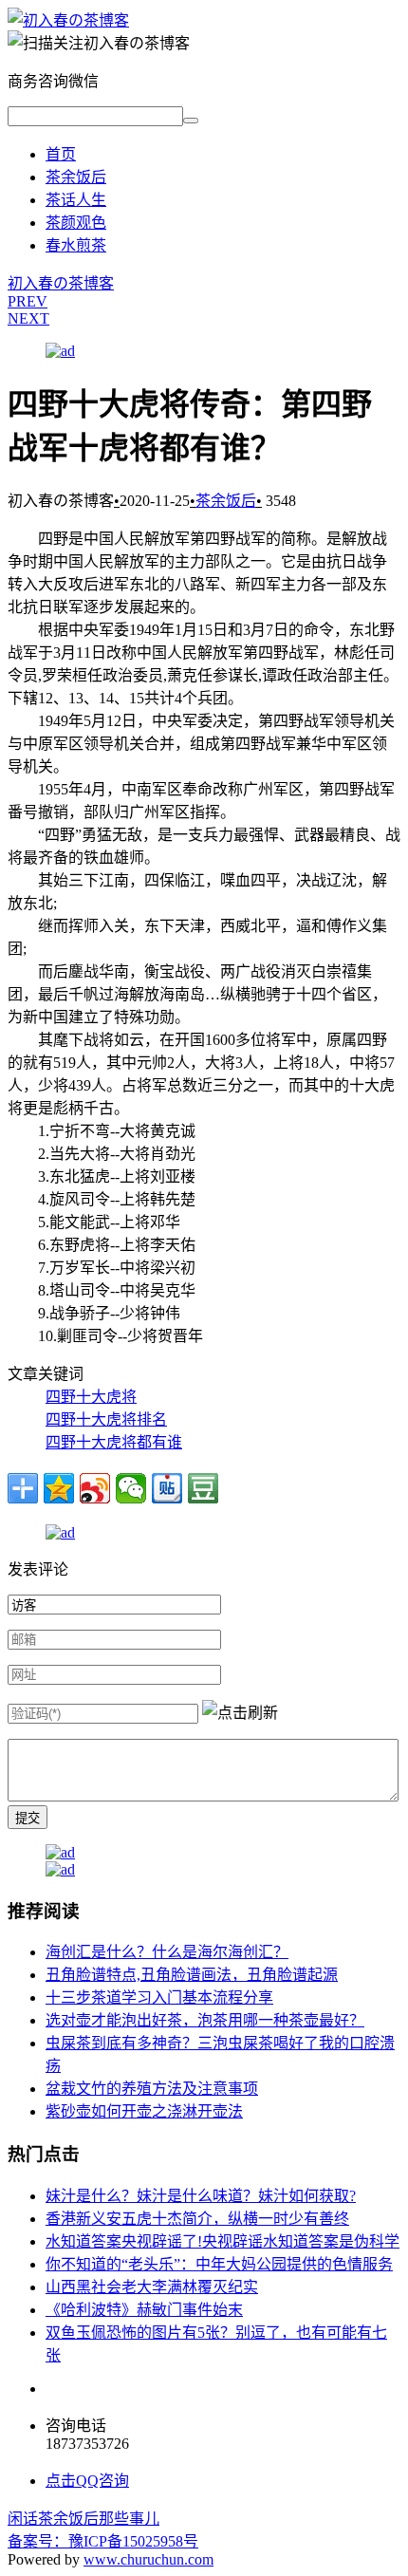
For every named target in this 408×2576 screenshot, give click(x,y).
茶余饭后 (76, 177)
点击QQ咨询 (87, 2481)
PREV (28, 301)
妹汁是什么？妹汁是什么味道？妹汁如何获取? (201, 2196)
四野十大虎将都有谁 (114, 1442)
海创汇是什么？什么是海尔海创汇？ (167, 1952)
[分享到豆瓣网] (203, 1488)
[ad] (60, 351)
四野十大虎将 (91, 1397)
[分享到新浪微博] (95, 1488)
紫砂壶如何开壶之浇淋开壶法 (144, 2111)
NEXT (28, 318)
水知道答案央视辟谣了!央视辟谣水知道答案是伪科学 (223, 2241)
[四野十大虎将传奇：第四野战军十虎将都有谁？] (68, 20)
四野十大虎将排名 (106, 1419)
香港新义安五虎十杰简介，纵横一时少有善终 (197, 2219)
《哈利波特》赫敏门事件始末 (144, 2310)
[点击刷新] (240, 1711)
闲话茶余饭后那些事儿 (83, 2519)
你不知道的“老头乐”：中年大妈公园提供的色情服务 (219, 2264)
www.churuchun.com (148, 2559)
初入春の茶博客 (61, 283)
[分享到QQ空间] (59, 1488)
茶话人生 (76, 200)
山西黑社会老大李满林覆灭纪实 (152, 2287)
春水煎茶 (76, 245)
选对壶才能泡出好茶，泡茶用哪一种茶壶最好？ (205, 2020)
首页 (61, 154)
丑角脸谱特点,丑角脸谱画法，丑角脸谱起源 (192, 1975)
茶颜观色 (76, 223)
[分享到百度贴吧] (167, 1488)
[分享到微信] (131, 1488)
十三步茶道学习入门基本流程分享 (159, 1997)
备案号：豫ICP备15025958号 (103, 2541)
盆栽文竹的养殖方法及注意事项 (152, 2089)
